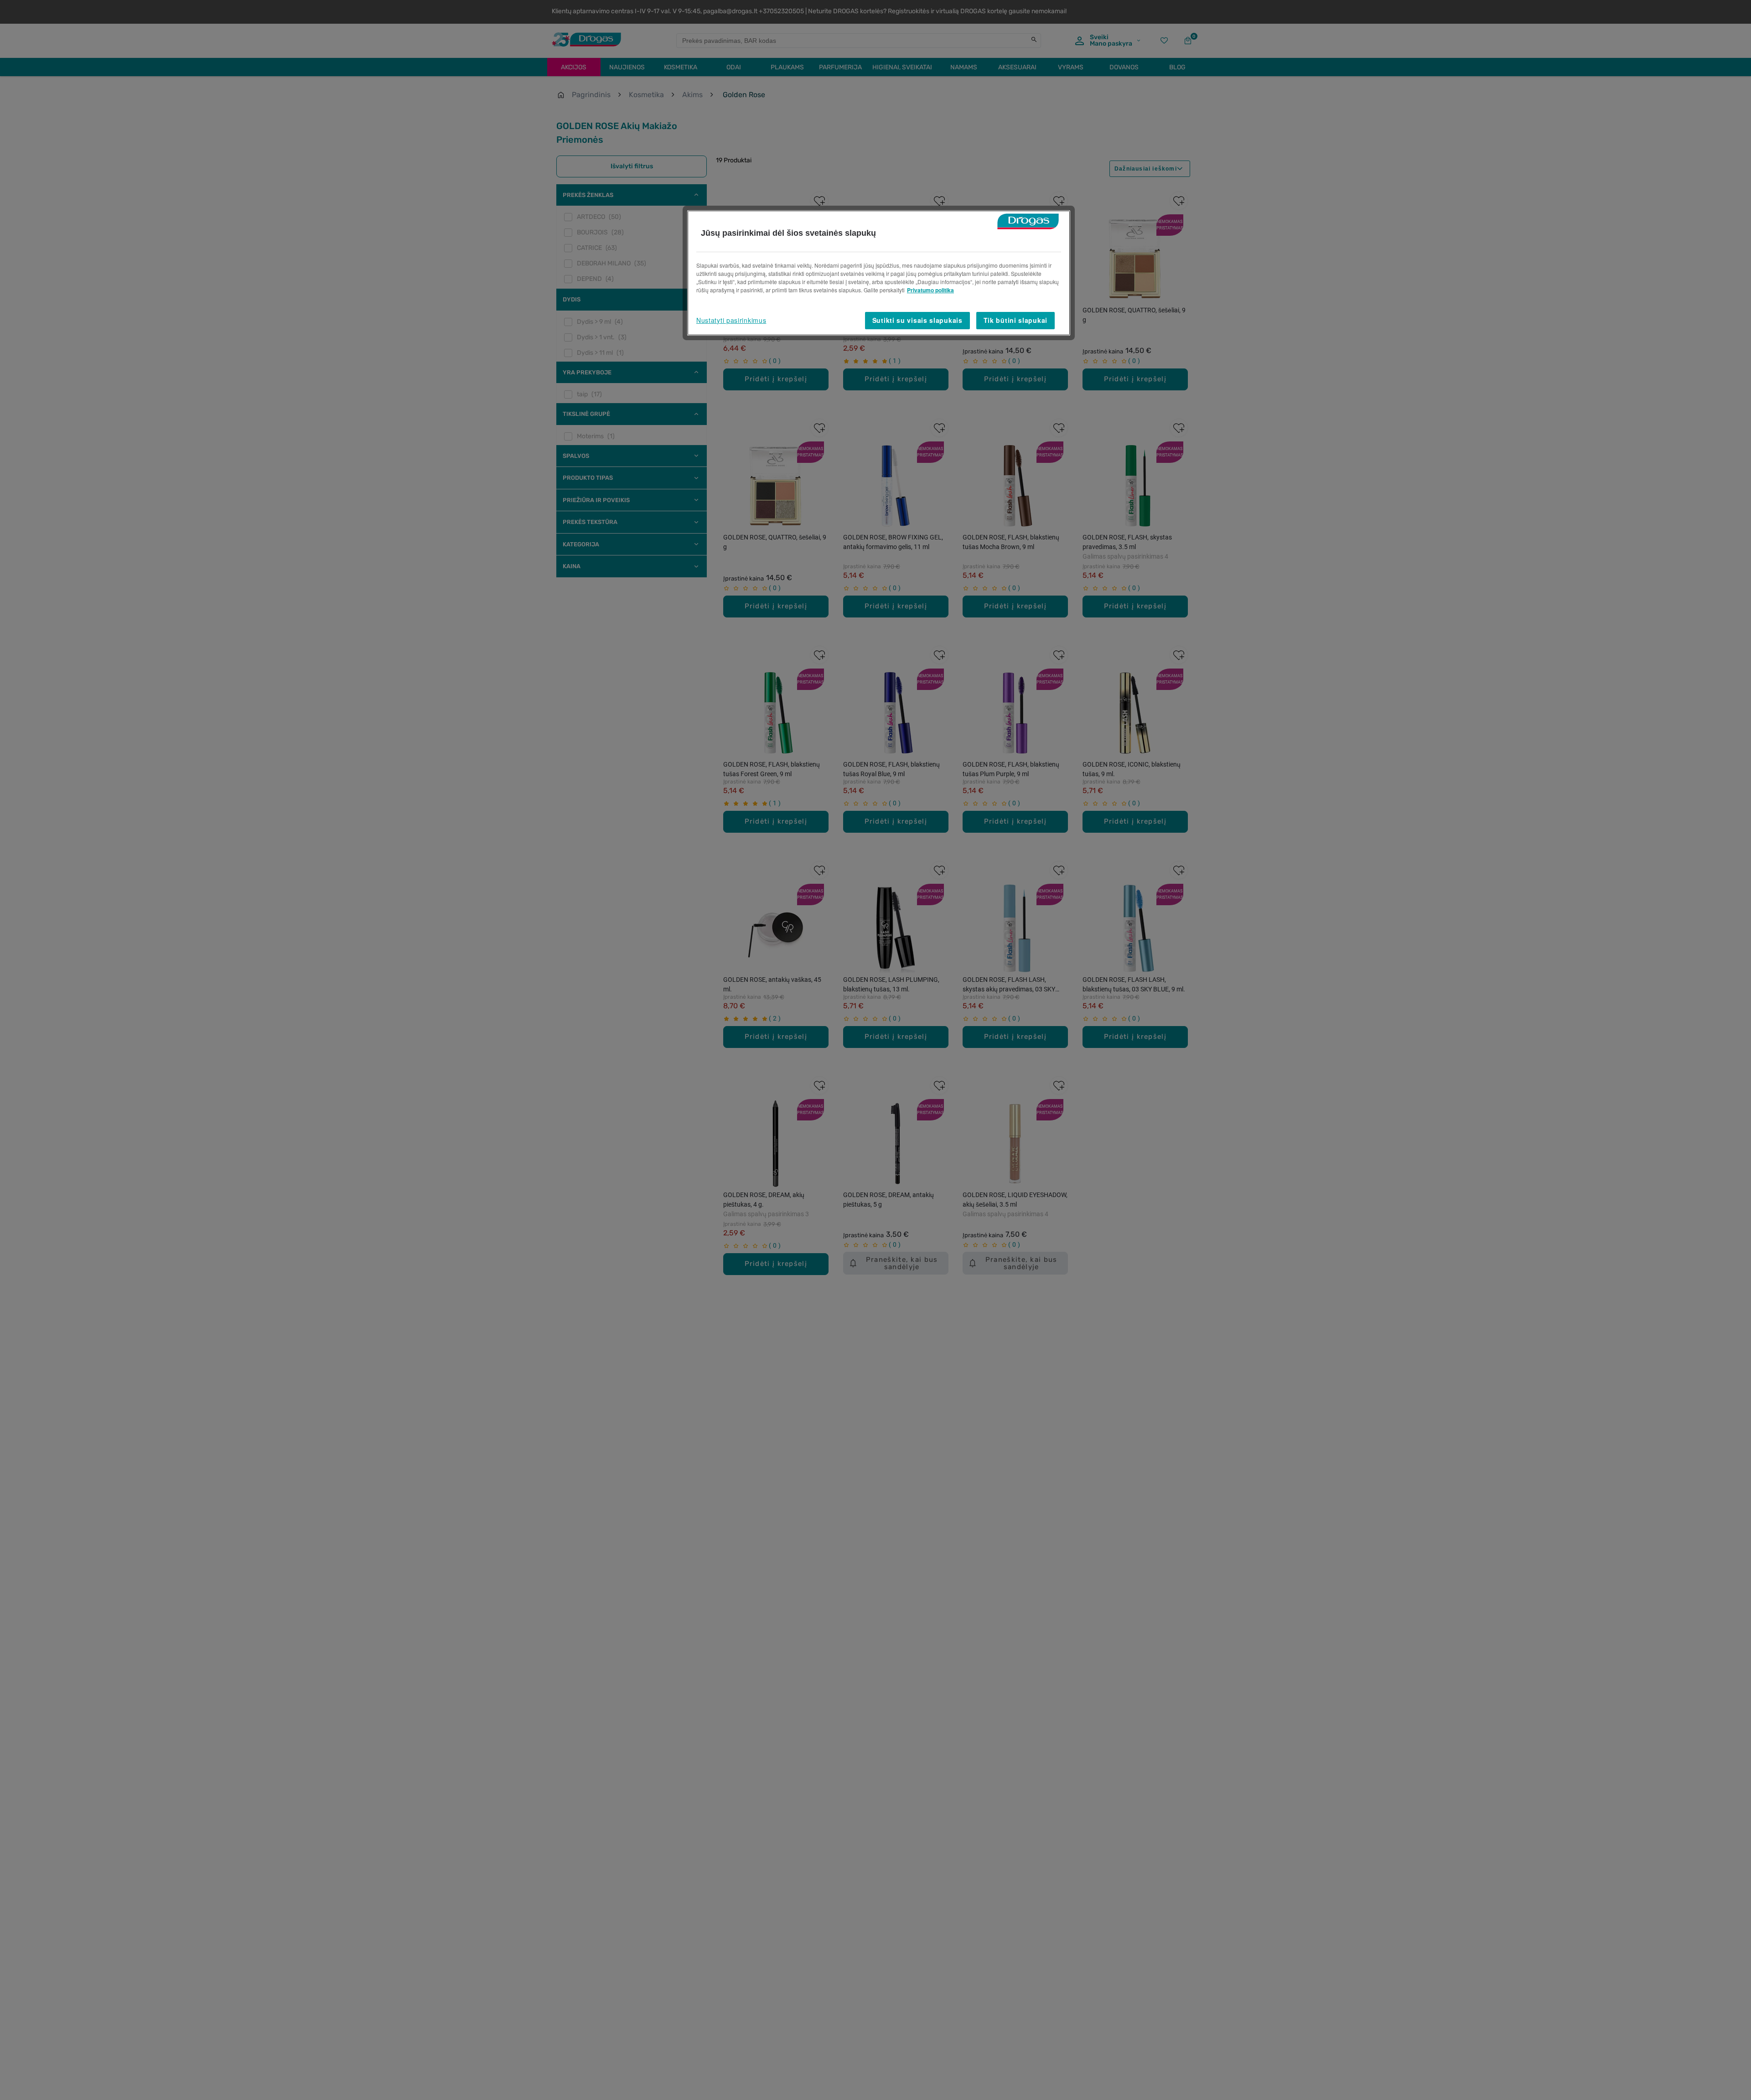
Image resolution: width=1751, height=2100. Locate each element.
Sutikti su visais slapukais (917, 320)
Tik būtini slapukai (1015, 320)
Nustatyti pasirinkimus (731, 320)
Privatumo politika (930, 290)
